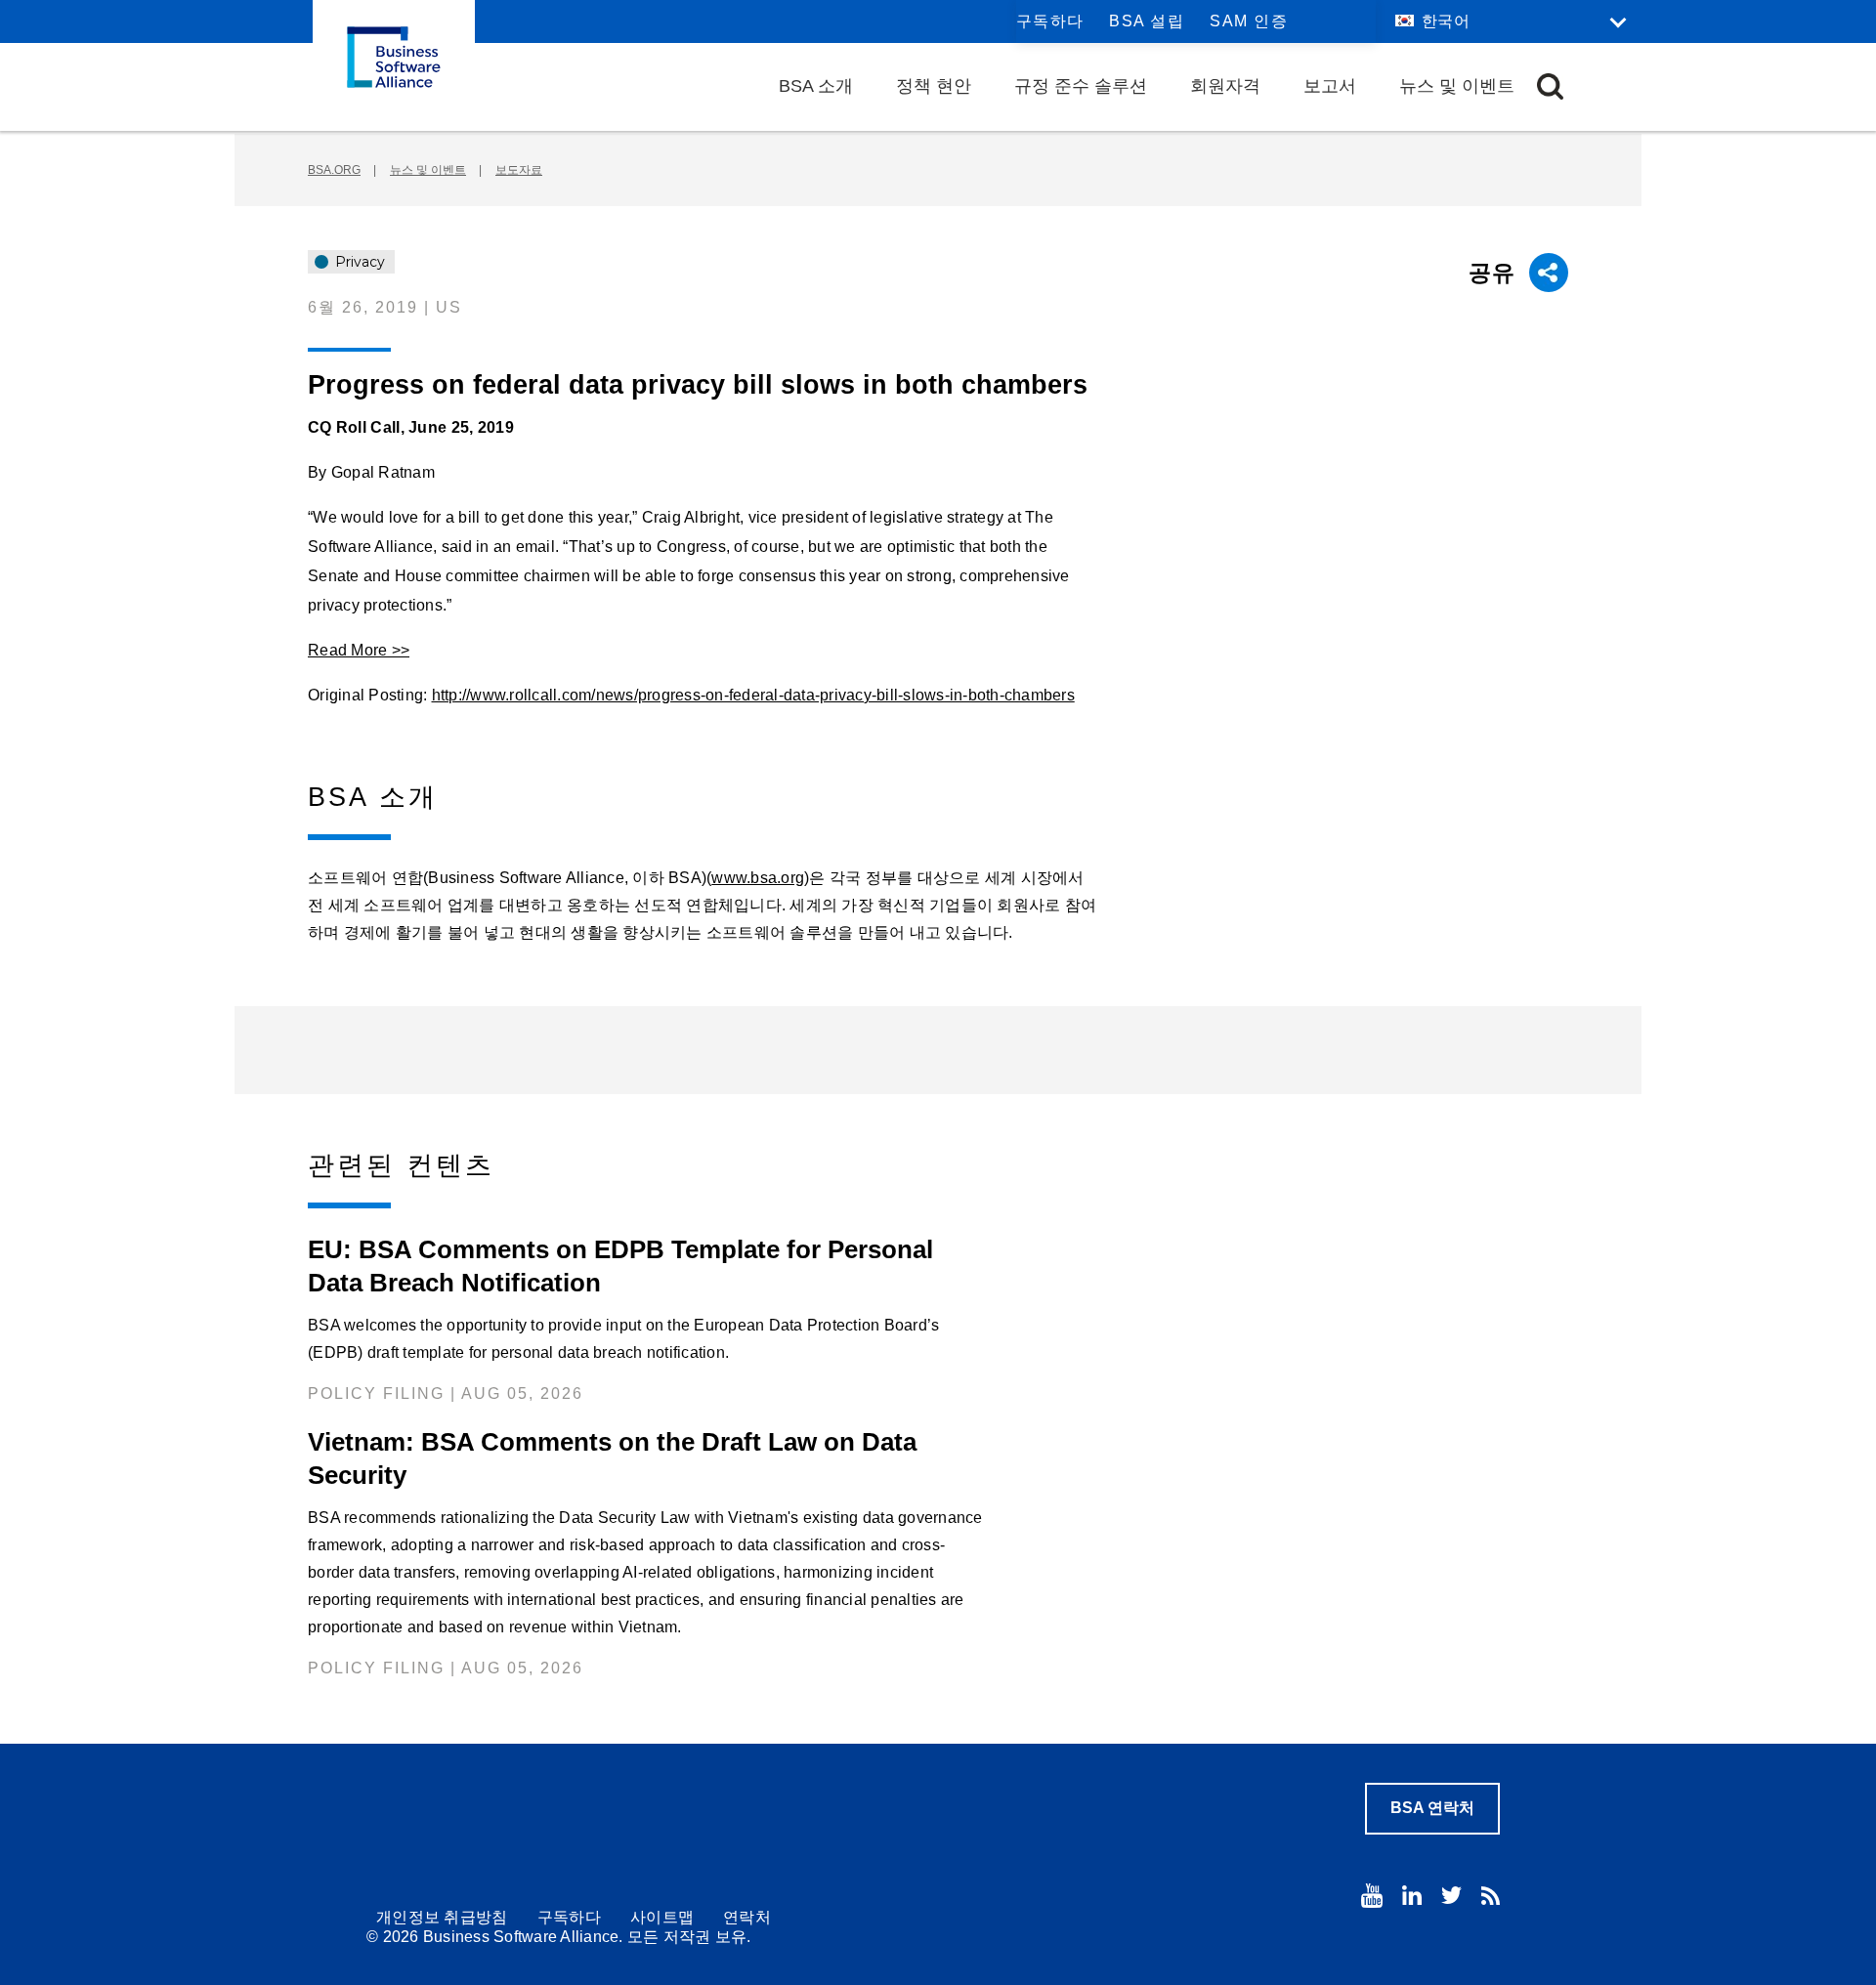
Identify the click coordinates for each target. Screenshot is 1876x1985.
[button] (1550, 86)
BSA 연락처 (1432, 1808)
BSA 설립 (1147, 21)
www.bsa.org (758, 878)
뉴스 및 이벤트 (1457, 86)
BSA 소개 (816, 86)
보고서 (1330, 86)
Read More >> (359, 650)
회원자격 (1225, 86)
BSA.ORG (334, 170)
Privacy (358, 262)
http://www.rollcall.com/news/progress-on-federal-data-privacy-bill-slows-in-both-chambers (753, 695)
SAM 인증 (1249, 21)
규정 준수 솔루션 (1081, 86)
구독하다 (1050, 21)
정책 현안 (934, 86)
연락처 (747, 1917)
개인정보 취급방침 (442, 1917)
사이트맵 (662, 1917)
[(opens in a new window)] (1372, 1896)
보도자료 (519, 170)
